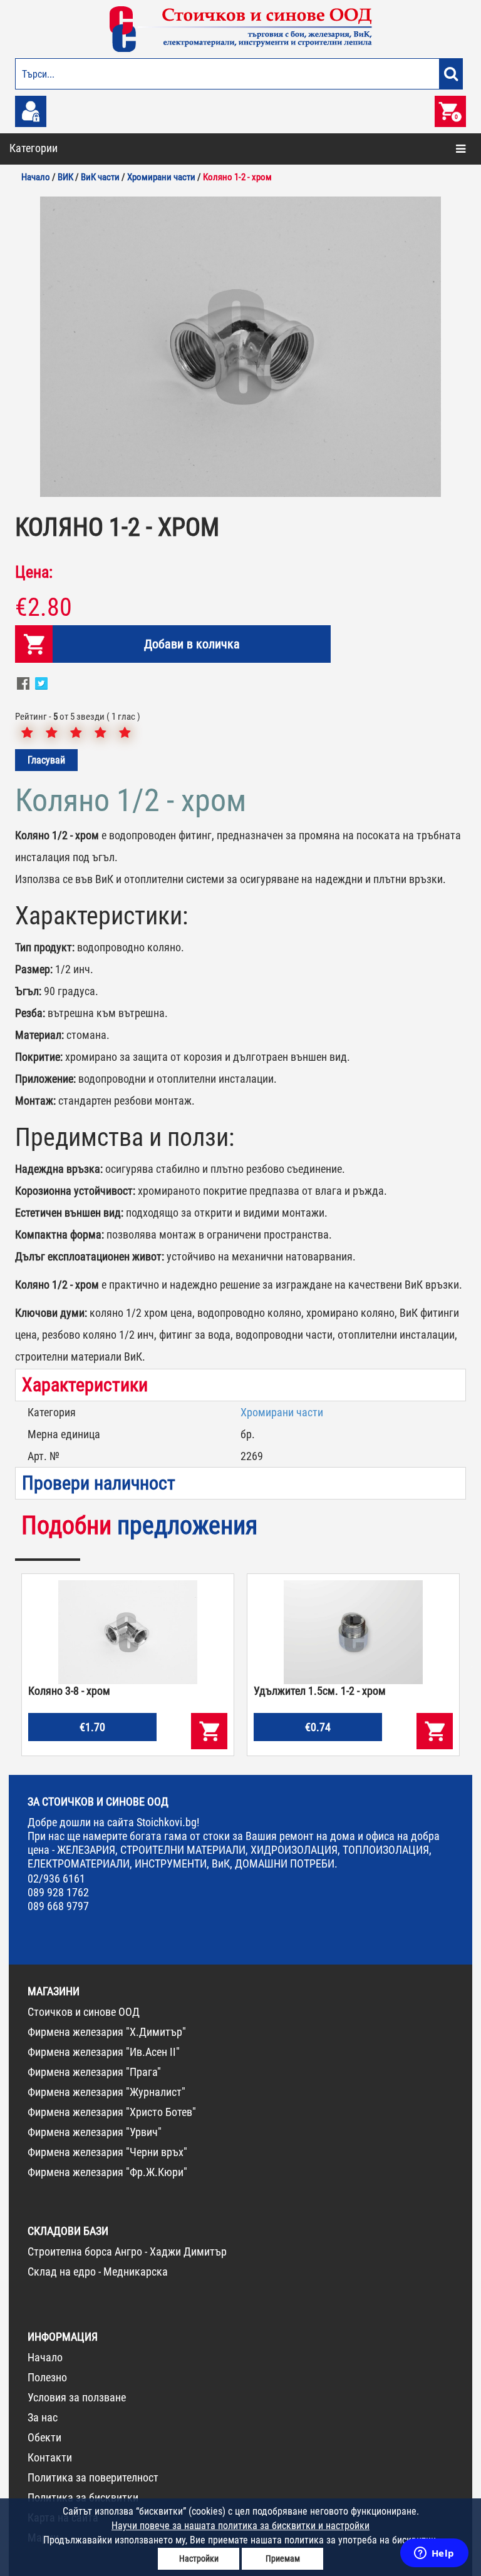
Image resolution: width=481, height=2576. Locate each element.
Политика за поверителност (93, 2477)
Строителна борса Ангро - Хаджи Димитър (127, 2251)
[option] (240, 347)
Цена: (34, 572)
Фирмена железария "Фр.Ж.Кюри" (107, 2172)
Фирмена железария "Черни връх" (107, 2152)
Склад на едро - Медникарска (98, 2272)
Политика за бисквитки (83, 2497)
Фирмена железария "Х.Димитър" (107, 2032)
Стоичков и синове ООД (84, 2012)
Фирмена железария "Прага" (94, 2072)
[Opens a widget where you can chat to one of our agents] (434, 2554)
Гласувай (46, 760)
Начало (45, 2357)
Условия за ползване (77, 2397)
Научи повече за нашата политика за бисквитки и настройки (240, 2526)
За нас (43, 2417)
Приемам (283, 2558)
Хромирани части (282, 1412)
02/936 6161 (56, 1878)
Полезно (47, 2377)
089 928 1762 (58, 1892)
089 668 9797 (58, 1906)
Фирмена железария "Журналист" (106, 2092)
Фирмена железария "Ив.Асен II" (104, 2052)
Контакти (50, 2457)
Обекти (44, 2437)
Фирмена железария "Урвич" (95, 2132)
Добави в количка (192, 644)
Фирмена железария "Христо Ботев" (112, 2112)
